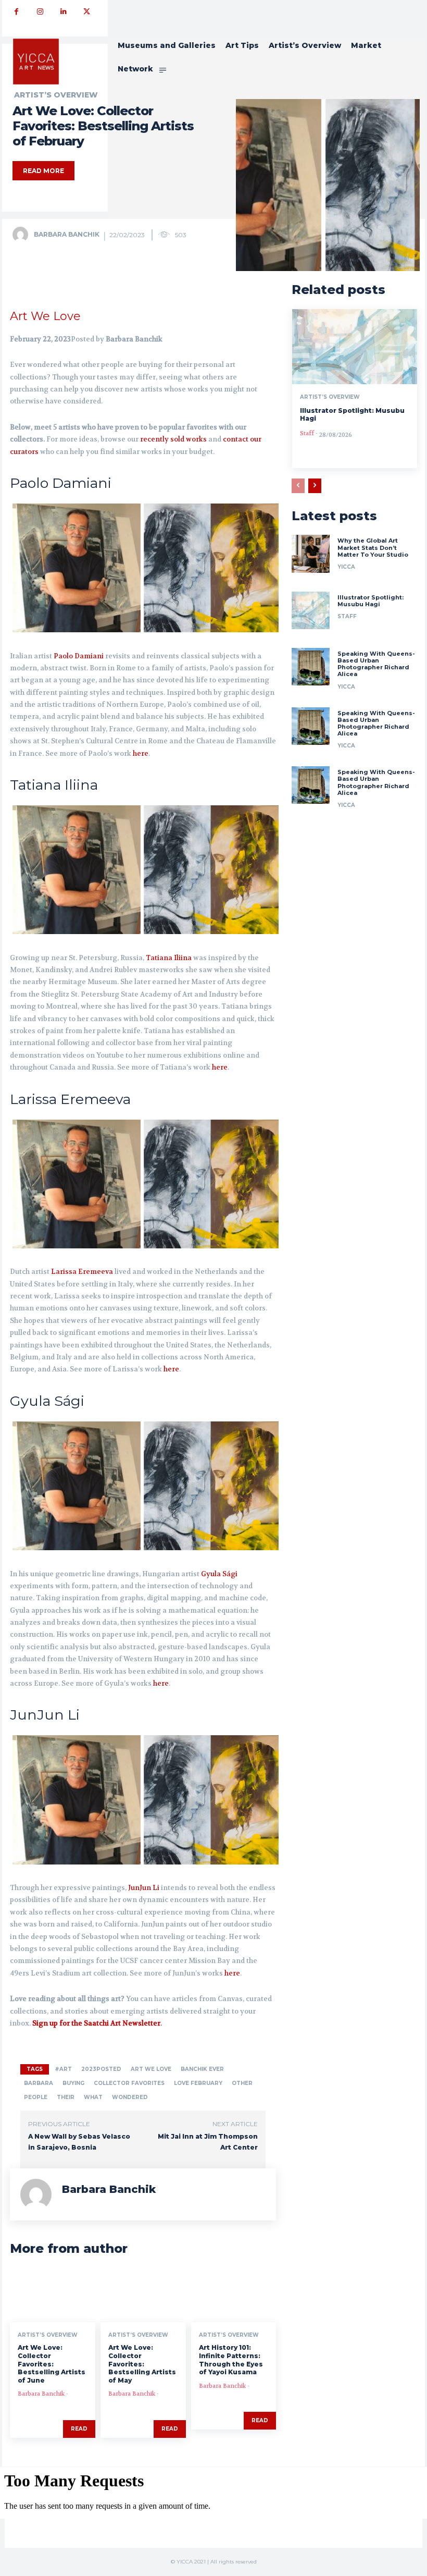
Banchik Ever (202, 2069)
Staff (307, 433)
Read (79, 2429)
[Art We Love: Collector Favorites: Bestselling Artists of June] (53, 2297)
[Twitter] (87, 12)
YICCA (346, 567)
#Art (63, 2069)
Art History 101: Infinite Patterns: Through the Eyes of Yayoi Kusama (231, 2360)
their (66, 2097)
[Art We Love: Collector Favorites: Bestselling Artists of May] (143, 2297)
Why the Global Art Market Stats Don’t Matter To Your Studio (373, 547)
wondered (130, 2097)
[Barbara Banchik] (22, 235)
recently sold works (173, 439)
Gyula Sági (219, 1574)
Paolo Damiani (79, 656)
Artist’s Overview (48, 2335)
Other (242, 2083)
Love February (198, 2083)
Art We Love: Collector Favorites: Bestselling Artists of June (52, 2364)
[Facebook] (16, 12)
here (141, 753)
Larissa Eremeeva (82, 1272)
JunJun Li (144, 1888)
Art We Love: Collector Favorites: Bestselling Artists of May (142, 2364)
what (93, 2097)
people (36, 2097)
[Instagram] (40, 12)
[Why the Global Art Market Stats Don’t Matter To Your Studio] (310, 554)
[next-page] (315, 486)
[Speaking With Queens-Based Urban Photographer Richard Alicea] (310, 667)
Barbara (39, 2083)
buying (73, 2083)
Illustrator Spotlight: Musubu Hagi (371, 601)
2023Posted (101, 2069)
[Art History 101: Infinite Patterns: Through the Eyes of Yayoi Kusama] (234, 2297)
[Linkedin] (63, 12)
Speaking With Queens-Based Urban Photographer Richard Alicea (376, 664)
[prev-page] (298, 486)
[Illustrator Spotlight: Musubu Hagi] (355, 347)
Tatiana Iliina (169, 958)
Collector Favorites (129, 2083)
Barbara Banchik (67, 234)
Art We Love (45, 316)
